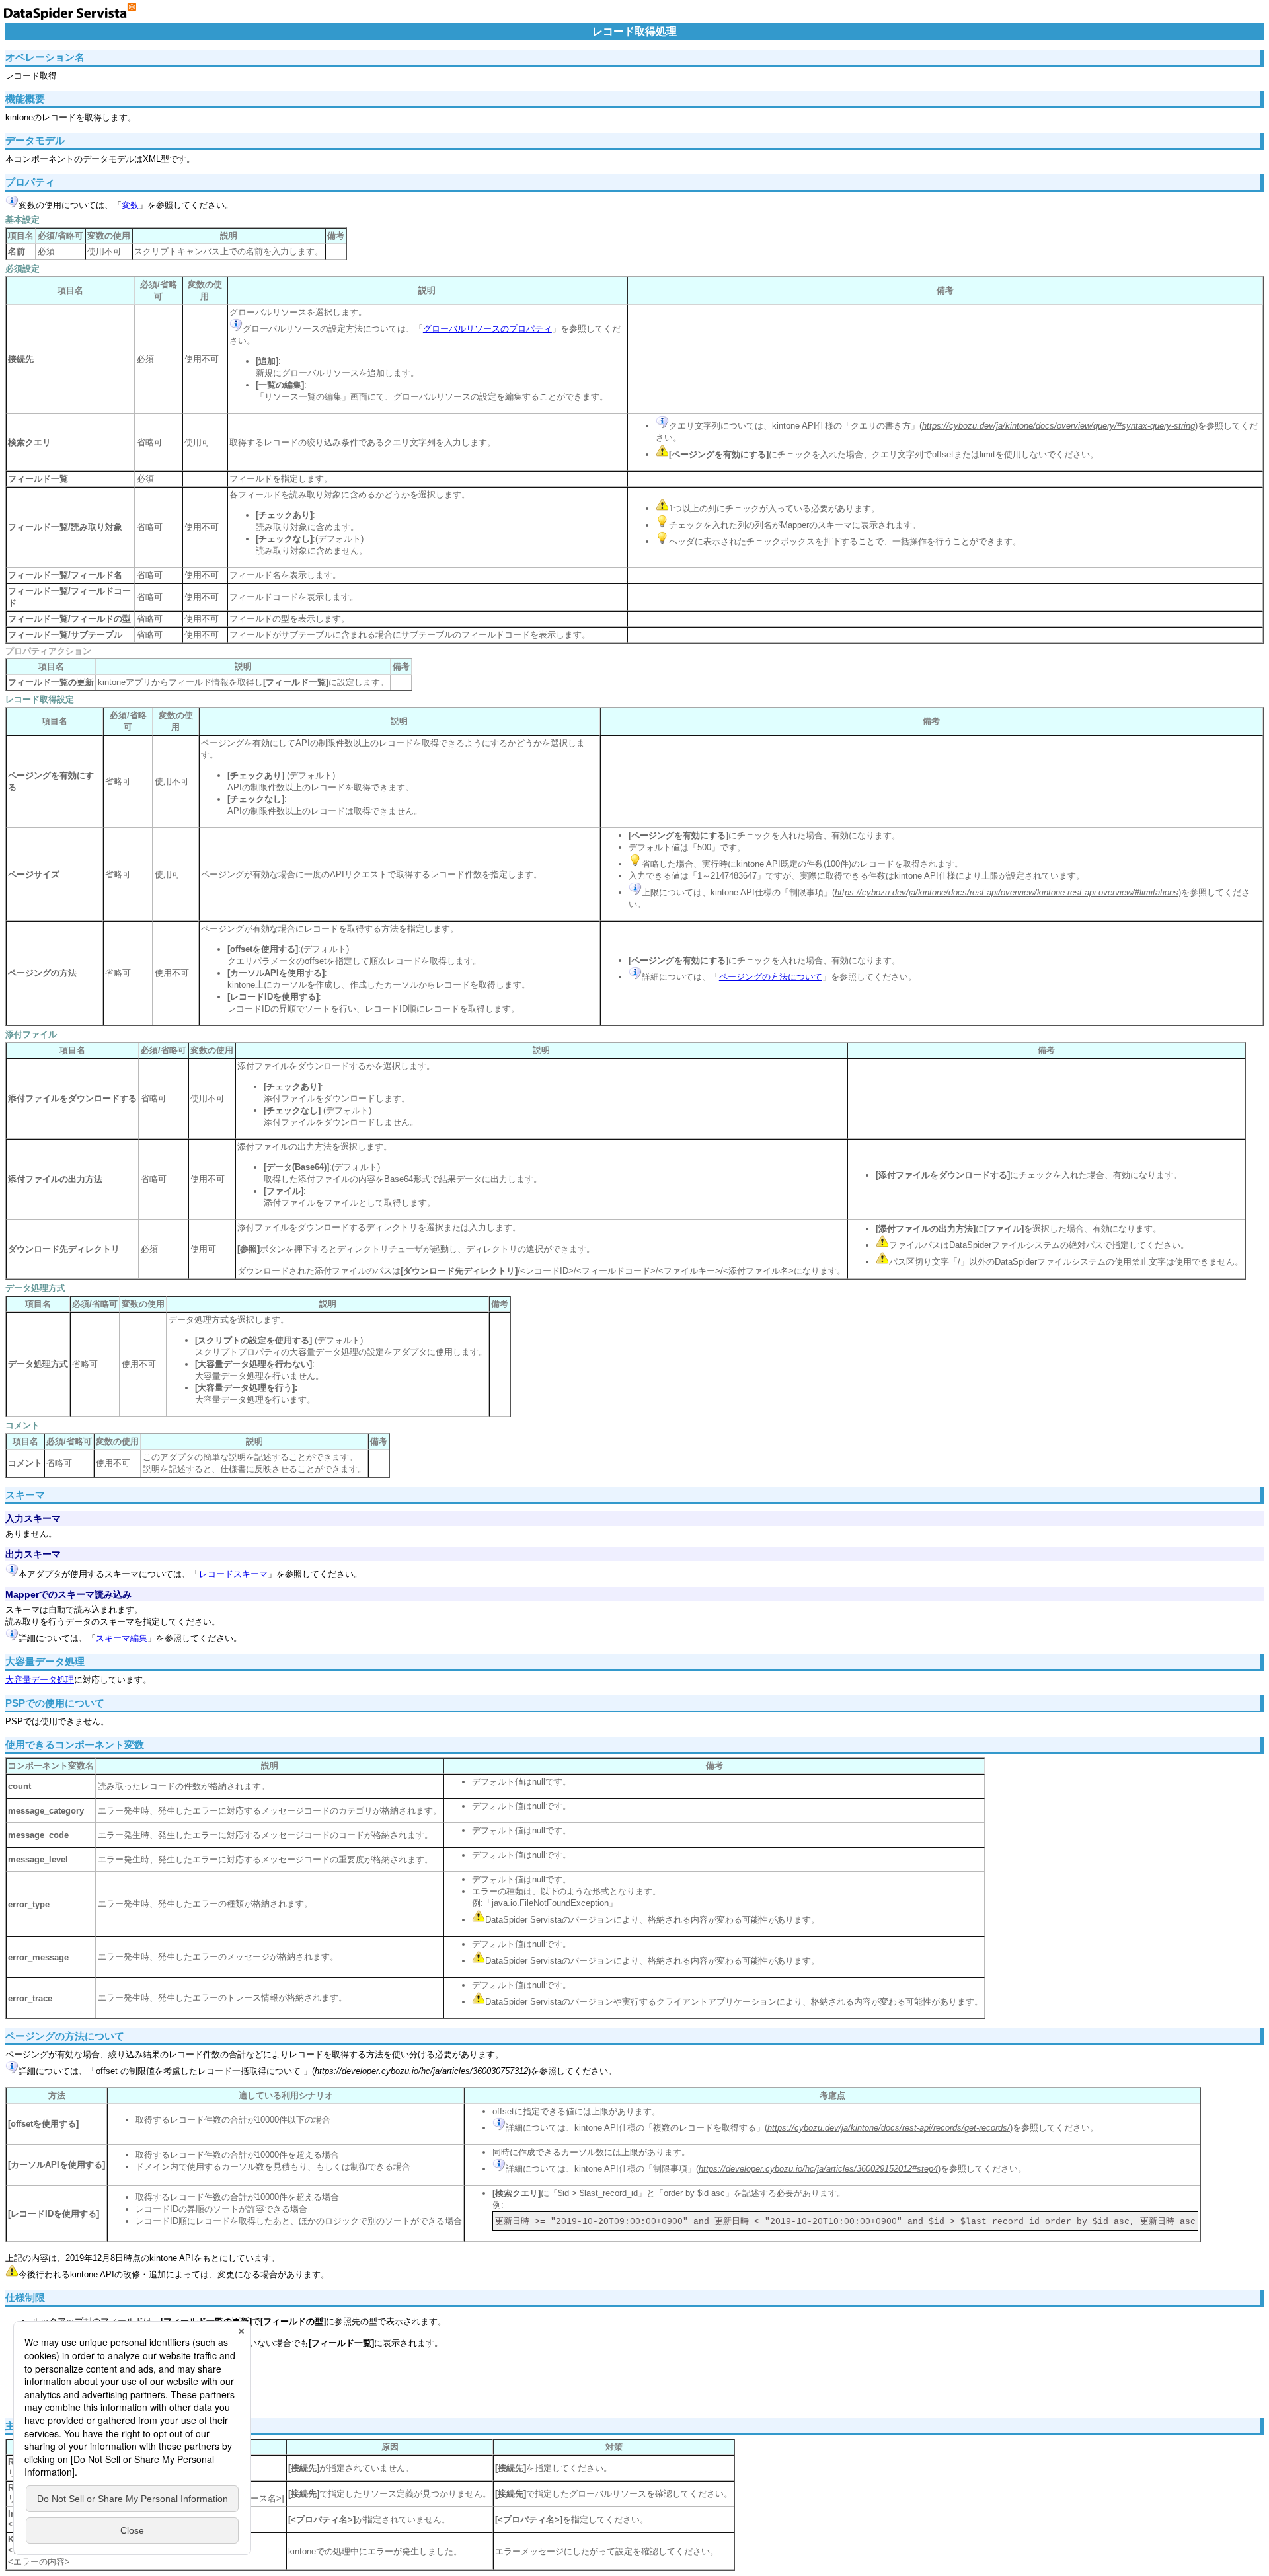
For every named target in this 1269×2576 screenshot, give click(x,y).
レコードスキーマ (233, 1574)
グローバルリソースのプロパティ (487, 329)
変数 (130, 205)
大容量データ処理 (40, 1680)
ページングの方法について (771, 977)
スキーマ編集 (122, 1638)
